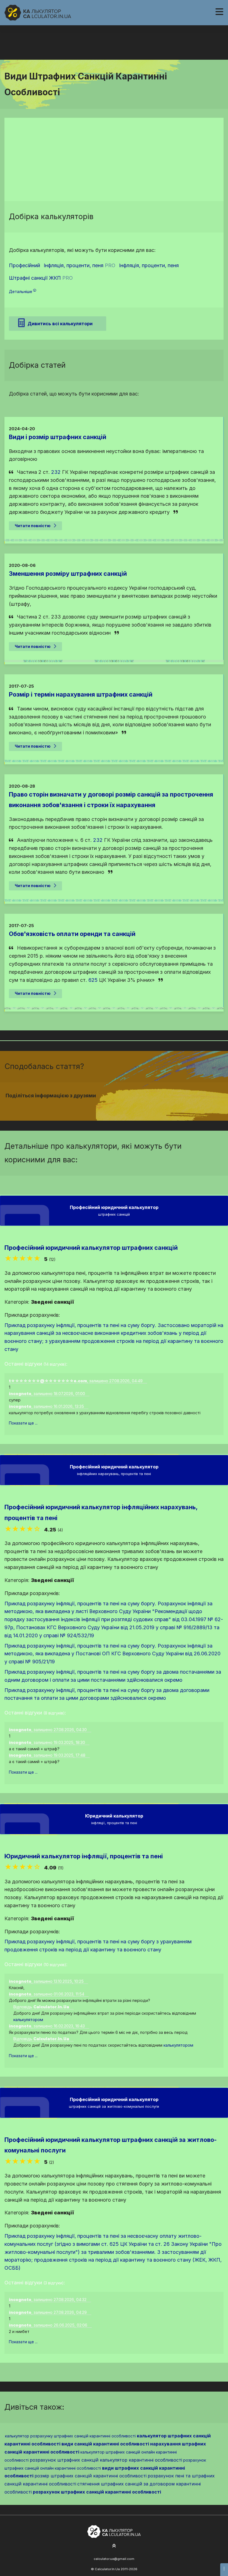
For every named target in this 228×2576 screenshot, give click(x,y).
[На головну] (38, 13)
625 (93, 980)
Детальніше (21, 291)
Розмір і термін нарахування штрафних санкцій (81, 694)
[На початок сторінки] (114, 2546)
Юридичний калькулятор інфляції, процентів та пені (84, 1856)
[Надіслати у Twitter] (111, 1106)
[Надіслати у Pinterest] (117, 1106)
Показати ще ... (23, 1423)
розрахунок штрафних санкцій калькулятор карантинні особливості (106, 2460)
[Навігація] (219, 12)
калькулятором (28, 2020)
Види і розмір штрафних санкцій (58, 437)
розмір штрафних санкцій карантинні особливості (91, 2476)
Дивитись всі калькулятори (60, 324)
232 (56, 472)
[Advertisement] (114, 159)
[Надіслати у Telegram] (124, 1106)
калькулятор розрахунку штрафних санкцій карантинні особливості (70, 2436)
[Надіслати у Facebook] (104, 1106)
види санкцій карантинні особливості (105, 2444)
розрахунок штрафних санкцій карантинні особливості (97, 2492)
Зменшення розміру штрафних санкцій (68, 574)
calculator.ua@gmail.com (114, 2559)
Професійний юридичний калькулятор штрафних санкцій (91, 1248)
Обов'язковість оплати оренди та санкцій (72, 934)
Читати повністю (33, 526)
